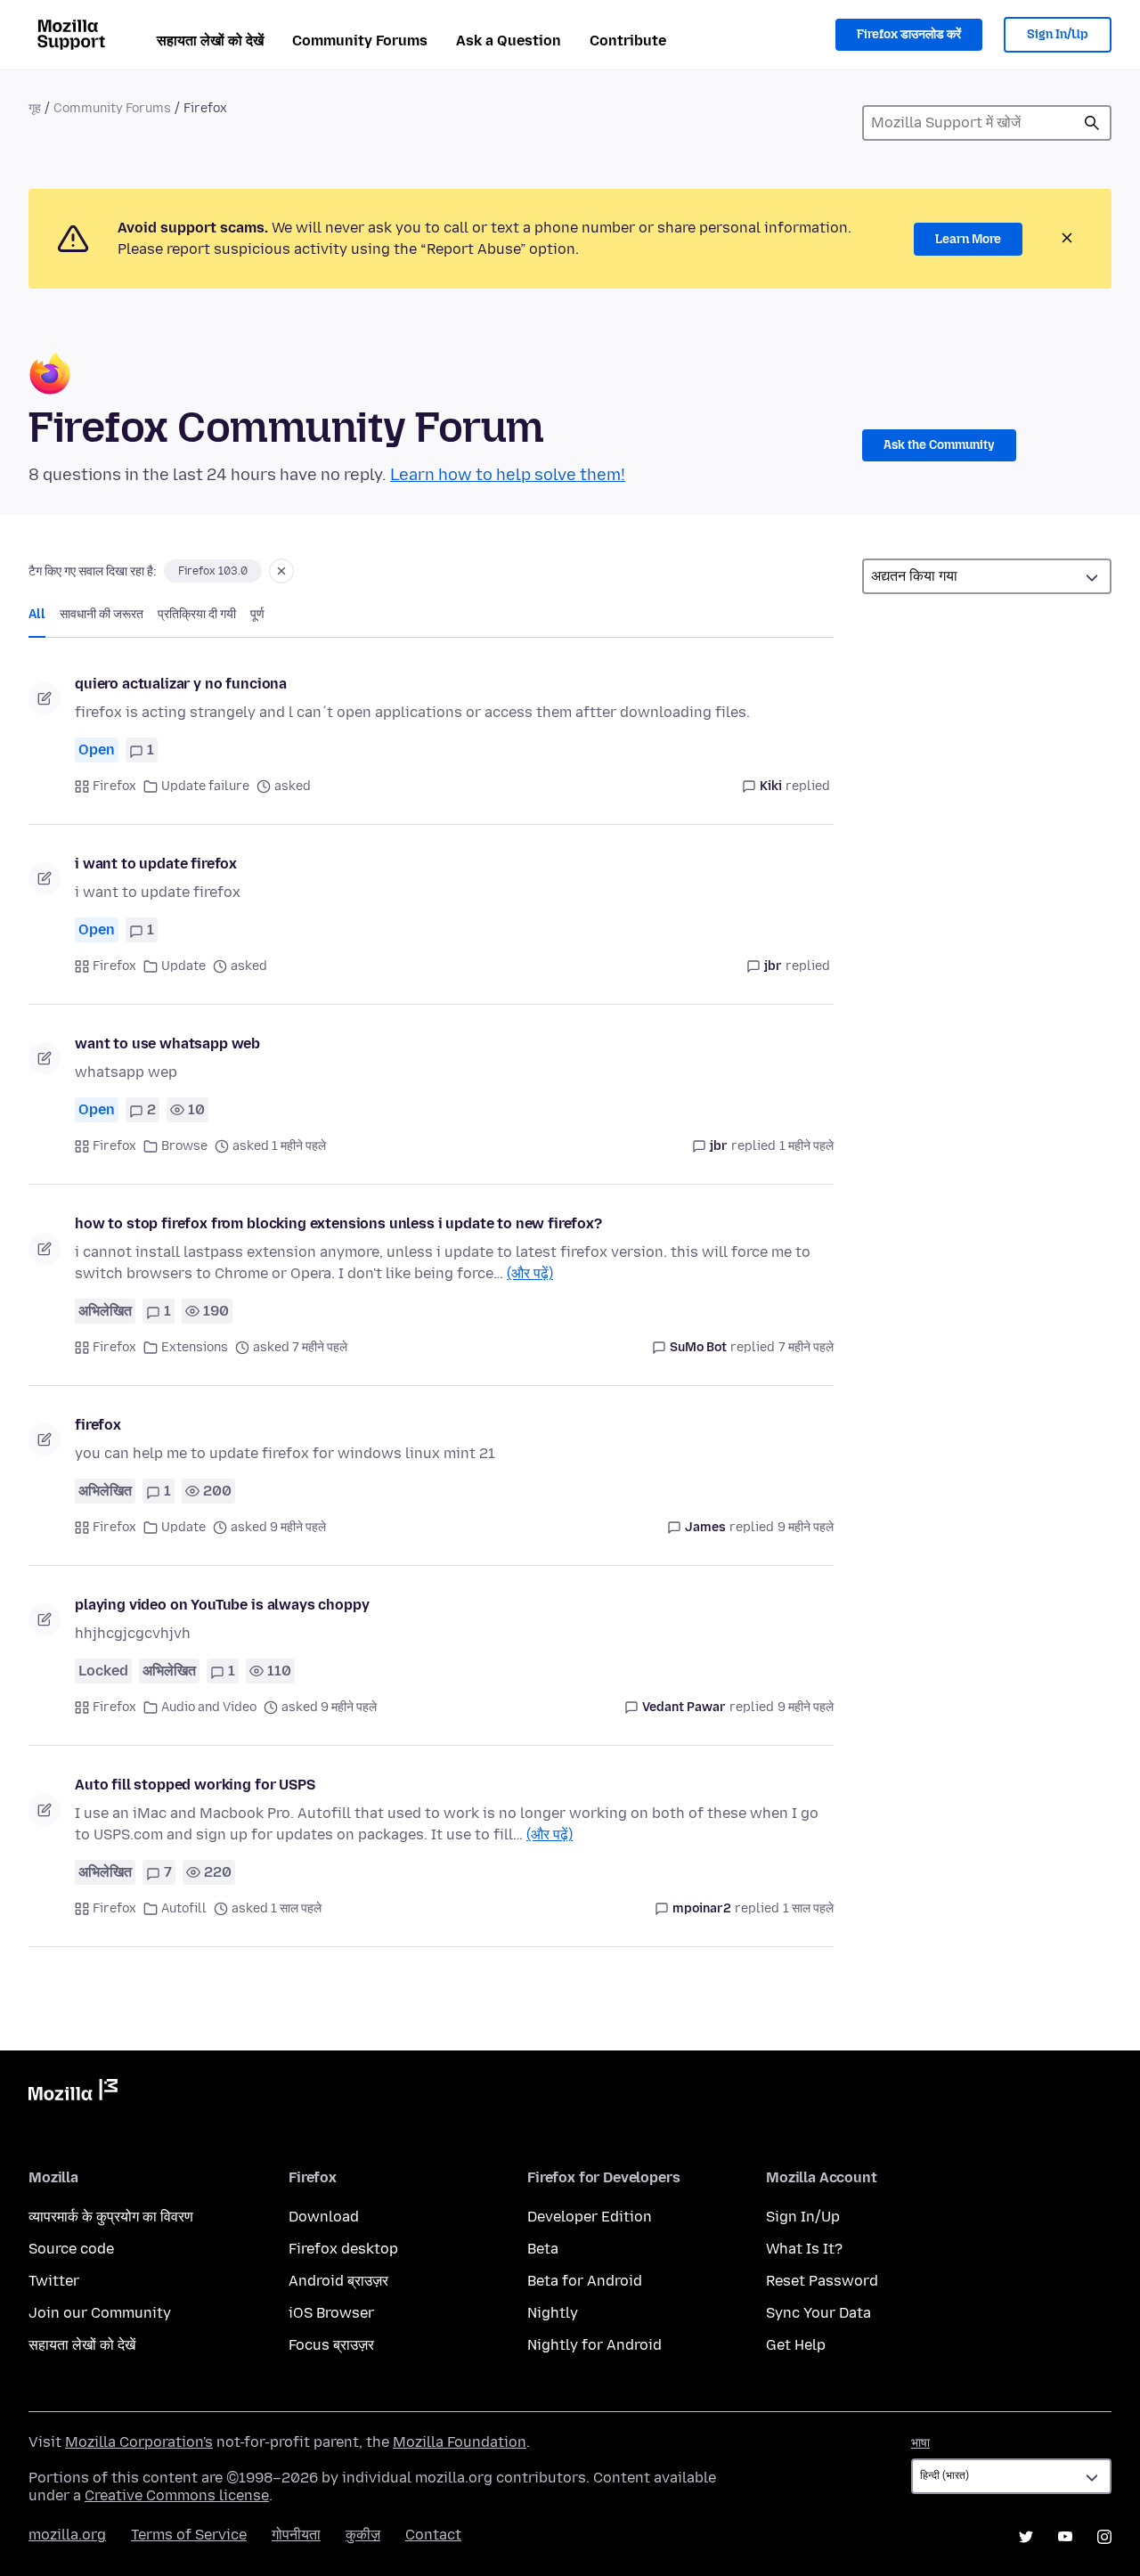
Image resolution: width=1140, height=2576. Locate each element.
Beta (543, 2249)
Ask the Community (939, 445)
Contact (433, 2535)
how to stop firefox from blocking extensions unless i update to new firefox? (338, 1223)
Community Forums (360, 41)
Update (183, 966)
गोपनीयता (296, 2535)
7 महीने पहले (806, 1347)
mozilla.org (67, 2535)
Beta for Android (585, 2281)
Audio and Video (209, 1707)
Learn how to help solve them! (508, 475)
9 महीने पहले (806, 1527)
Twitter (54, 2281)
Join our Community (100, 2313)
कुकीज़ (363, 2535)
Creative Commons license (177, 2495)
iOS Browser (331, 2313)
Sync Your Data (818, 2313)
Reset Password (822, 2281)
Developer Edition (590, 2217)
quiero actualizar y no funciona (181, 684)
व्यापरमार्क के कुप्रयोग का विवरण (111, 2217)
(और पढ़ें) (530, 1273)
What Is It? (804, 2249)
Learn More (968, 239)
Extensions (195, 1347)
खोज (1092, 123)
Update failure (205, 786)
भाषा (920, 2443)
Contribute (628, 41)
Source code (71, 2249)
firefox (98, 1425)
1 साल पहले (808, 1908)
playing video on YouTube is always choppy (222, 1605)
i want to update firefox (156, 864)
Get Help (796, 2345)
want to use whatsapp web (167, 1043)
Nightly (553, 2313)
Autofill (184, 1908)
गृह (35, 108)
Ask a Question (509, 41)
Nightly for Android (594, 2345)
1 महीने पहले (806, 1146)
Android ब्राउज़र (338, 2281)
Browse (184, 1146)
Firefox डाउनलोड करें (909, 34)
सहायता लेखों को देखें (210, 41)
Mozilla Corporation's (139, 2442)
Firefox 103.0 (213, 571)
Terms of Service (189, 2535)
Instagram (1104, 2537)
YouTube (1065, 2537)
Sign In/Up (1058, 34)
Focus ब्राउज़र (331, 2345)
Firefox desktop (343, 2249)
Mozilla (73, 2093)
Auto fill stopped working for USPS (195, 1785)
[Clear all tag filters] (281, 571)
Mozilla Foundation (460, 2442)
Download (324, 2217)
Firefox (114, 786)
